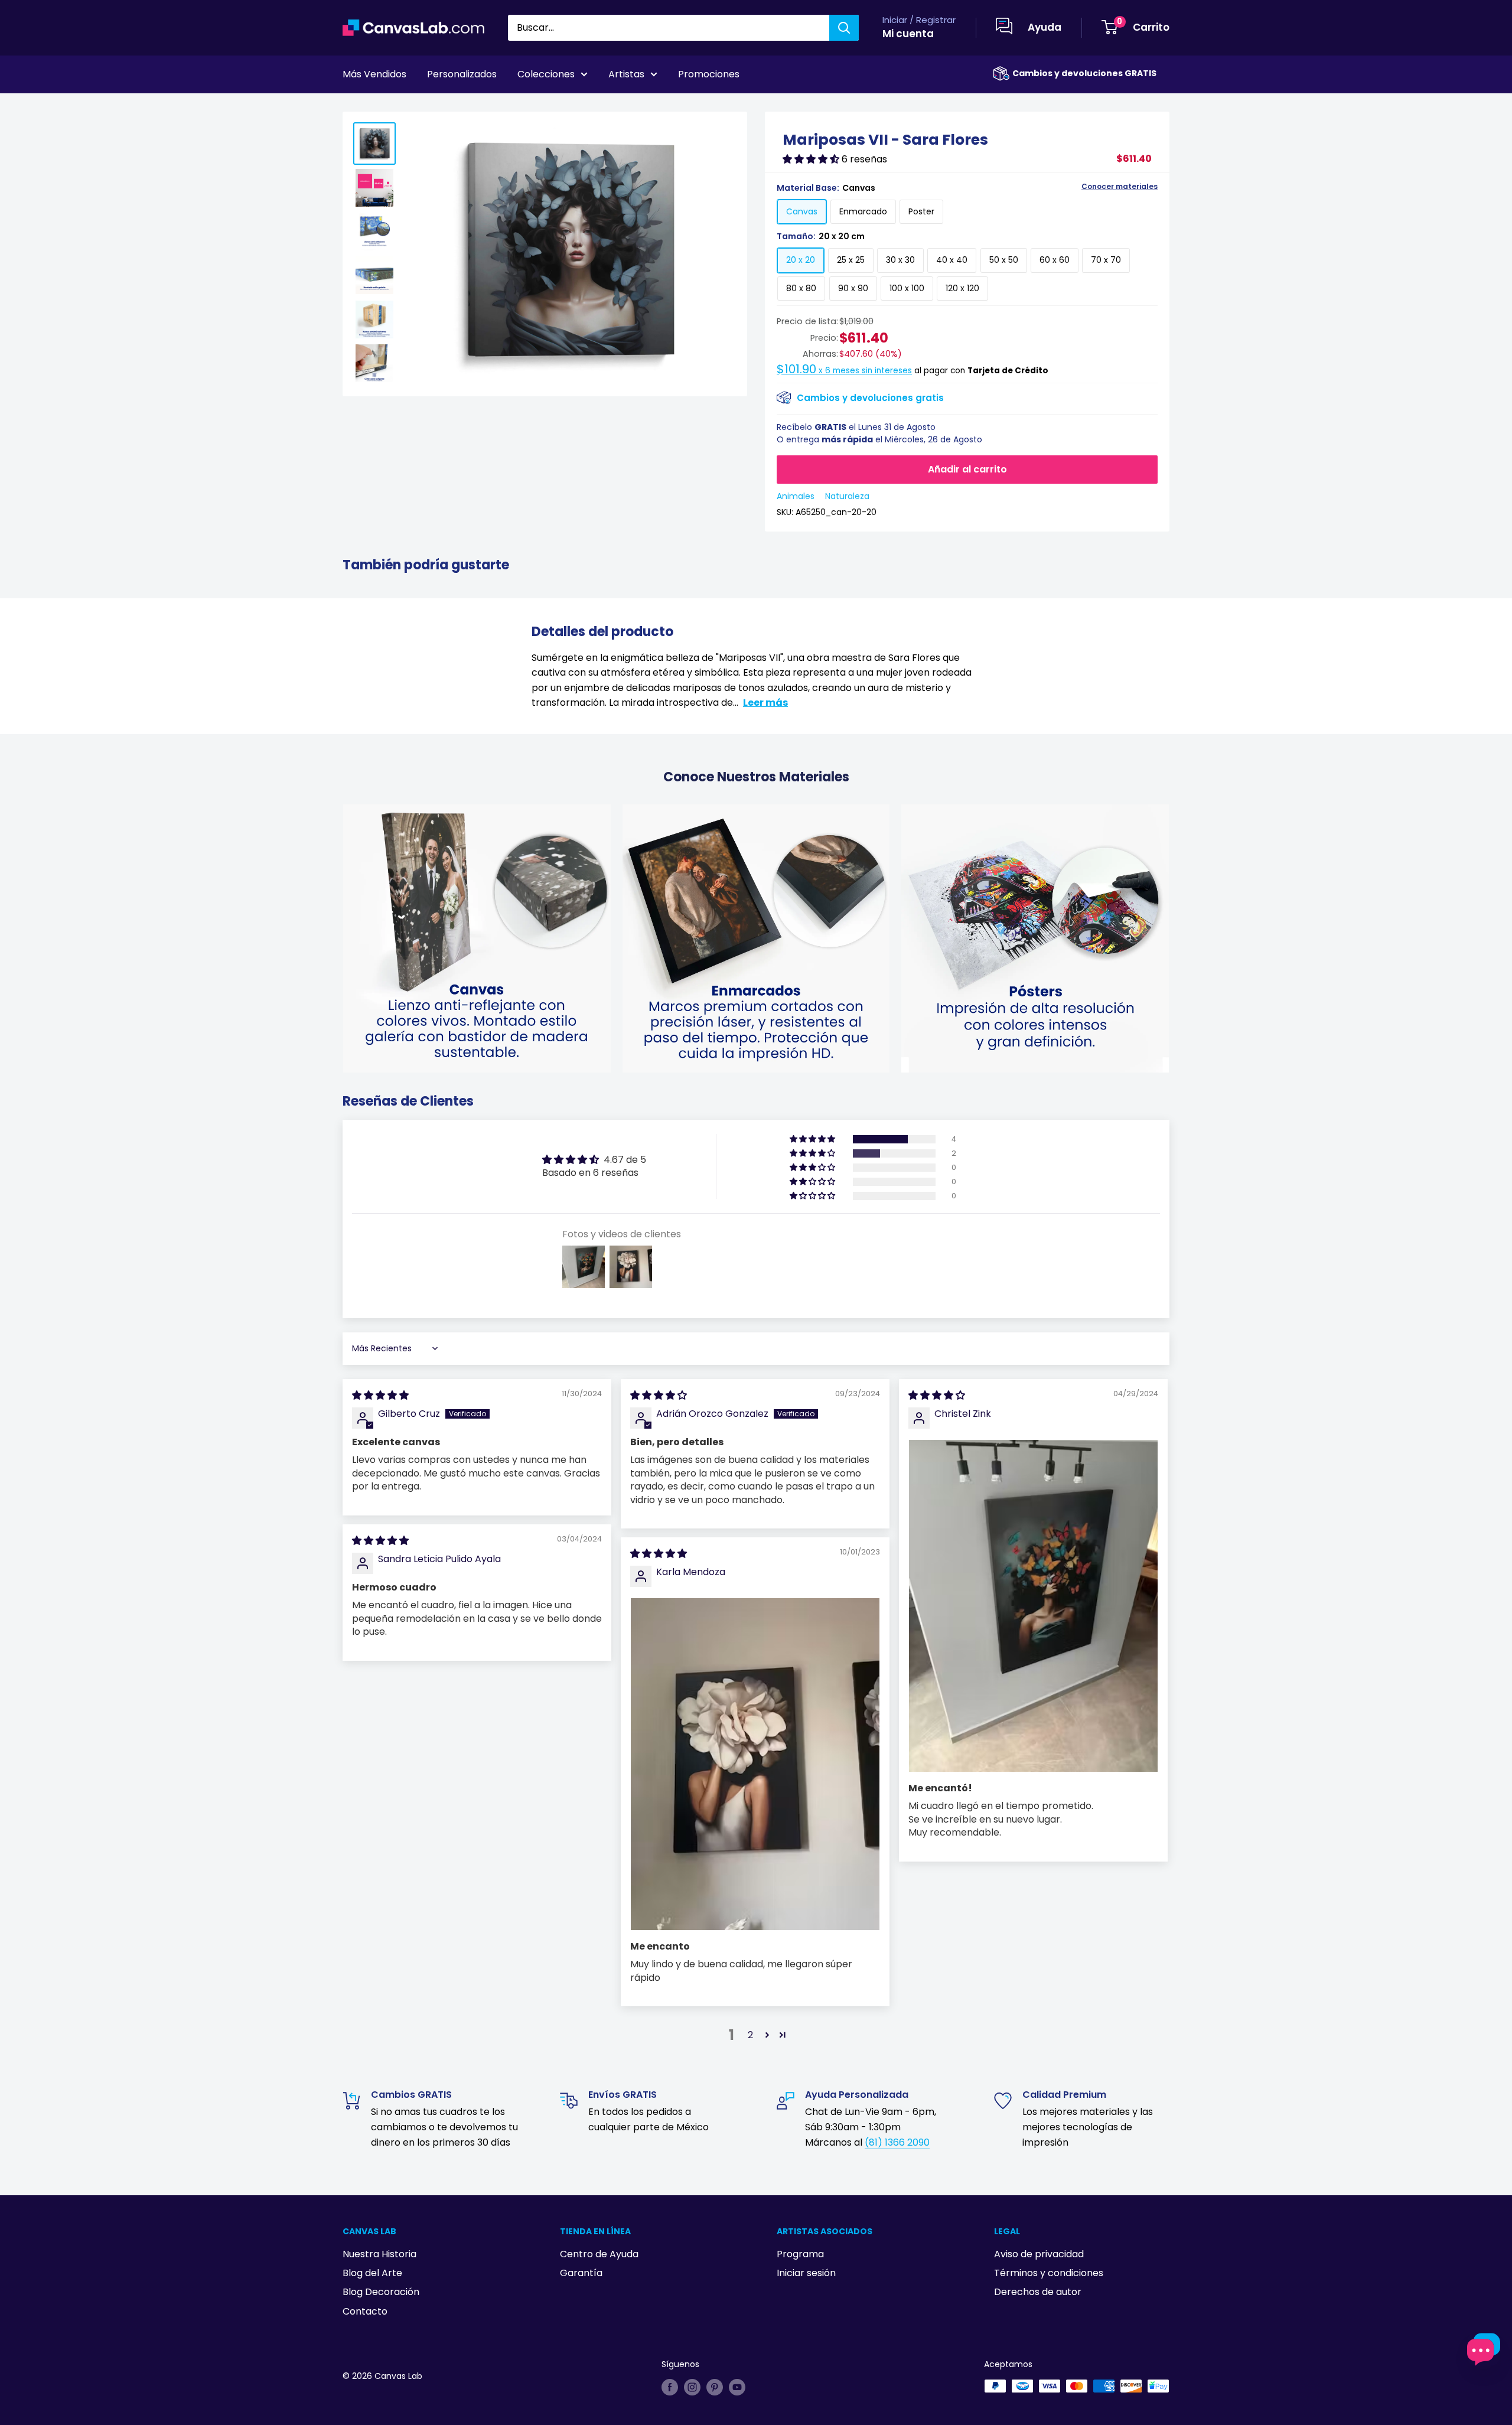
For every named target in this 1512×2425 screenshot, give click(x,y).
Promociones (709, 74)
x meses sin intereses (844, 371)
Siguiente (1141, 107)
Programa (800, 2254)
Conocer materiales (1120, 187)
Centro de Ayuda (599, 2254)
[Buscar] (844, 28)
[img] (380, 1395)
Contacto (365, 2311)
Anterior (1083, 107)
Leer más (765, 703)
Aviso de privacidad (1039, 2254)
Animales (796, 496)
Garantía (581, 2273)
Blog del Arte (372, 2273)
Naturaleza (847, 496)
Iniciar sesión (806, 2273)
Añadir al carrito (967, 469)
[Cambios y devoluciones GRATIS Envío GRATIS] (1001, 74)
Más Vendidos (374, 74)
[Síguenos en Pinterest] (715, 2387)
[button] (812, 159)
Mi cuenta (908, 34)
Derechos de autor (1038, 2292)
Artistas (626, 74)
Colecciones (546, 74)
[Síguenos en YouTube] (737, 2387)
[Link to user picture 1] (1033, 1606)
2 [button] (750, 2035)
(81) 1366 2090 (897, 2142)
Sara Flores (398, 107)
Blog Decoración (381, 2292)
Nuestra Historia (379, 2254)
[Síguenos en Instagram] (692, 2387)
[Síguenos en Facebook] (670, 2387)
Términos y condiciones (1049, 2273)
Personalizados (462, 74)
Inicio (353, 107)
